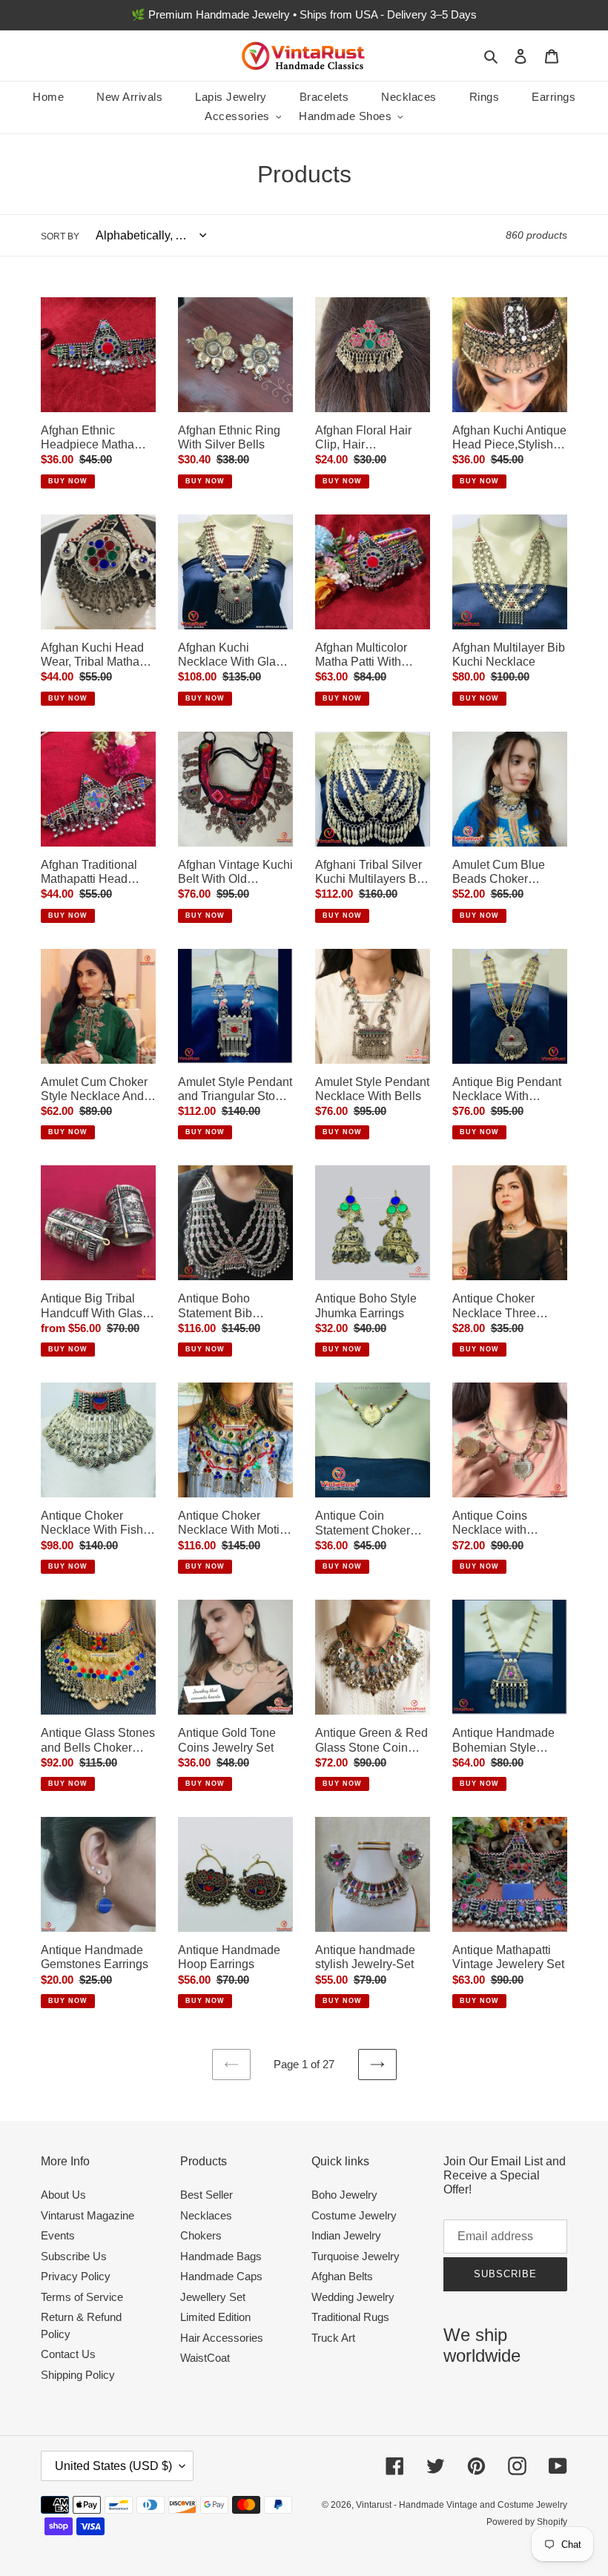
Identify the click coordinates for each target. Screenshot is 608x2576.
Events (58, 2235)
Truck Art (333, 2338)
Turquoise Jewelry (356, 2256)
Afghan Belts (342, 2276)
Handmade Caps (221, 2276)
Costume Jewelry (354, 2215)
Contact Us (68, 2354)
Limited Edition (215, 2317)
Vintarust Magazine (87, 2215)
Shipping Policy (78, 2375)
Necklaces (206, 2215)
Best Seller (206, 2195)
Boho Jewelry (344, 2195)
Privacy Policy (76, 2276)
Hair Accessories (222, 2338)
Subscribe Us (74, 2256)
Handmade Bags (221, 2256)
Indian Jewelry (346, 2235)
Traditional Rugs (350, 2317)
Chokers (201, 2235)
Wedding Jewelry (353, 2297)
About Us (63, 2195)
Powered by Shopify (527, 2522)
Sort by (60, 236)
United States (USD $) (113, 2466)
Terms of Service (82, 2297)
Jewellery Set (213, 2297)
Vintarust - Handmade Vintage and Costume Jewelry (462, 2505)
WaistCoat (205, 2358)
